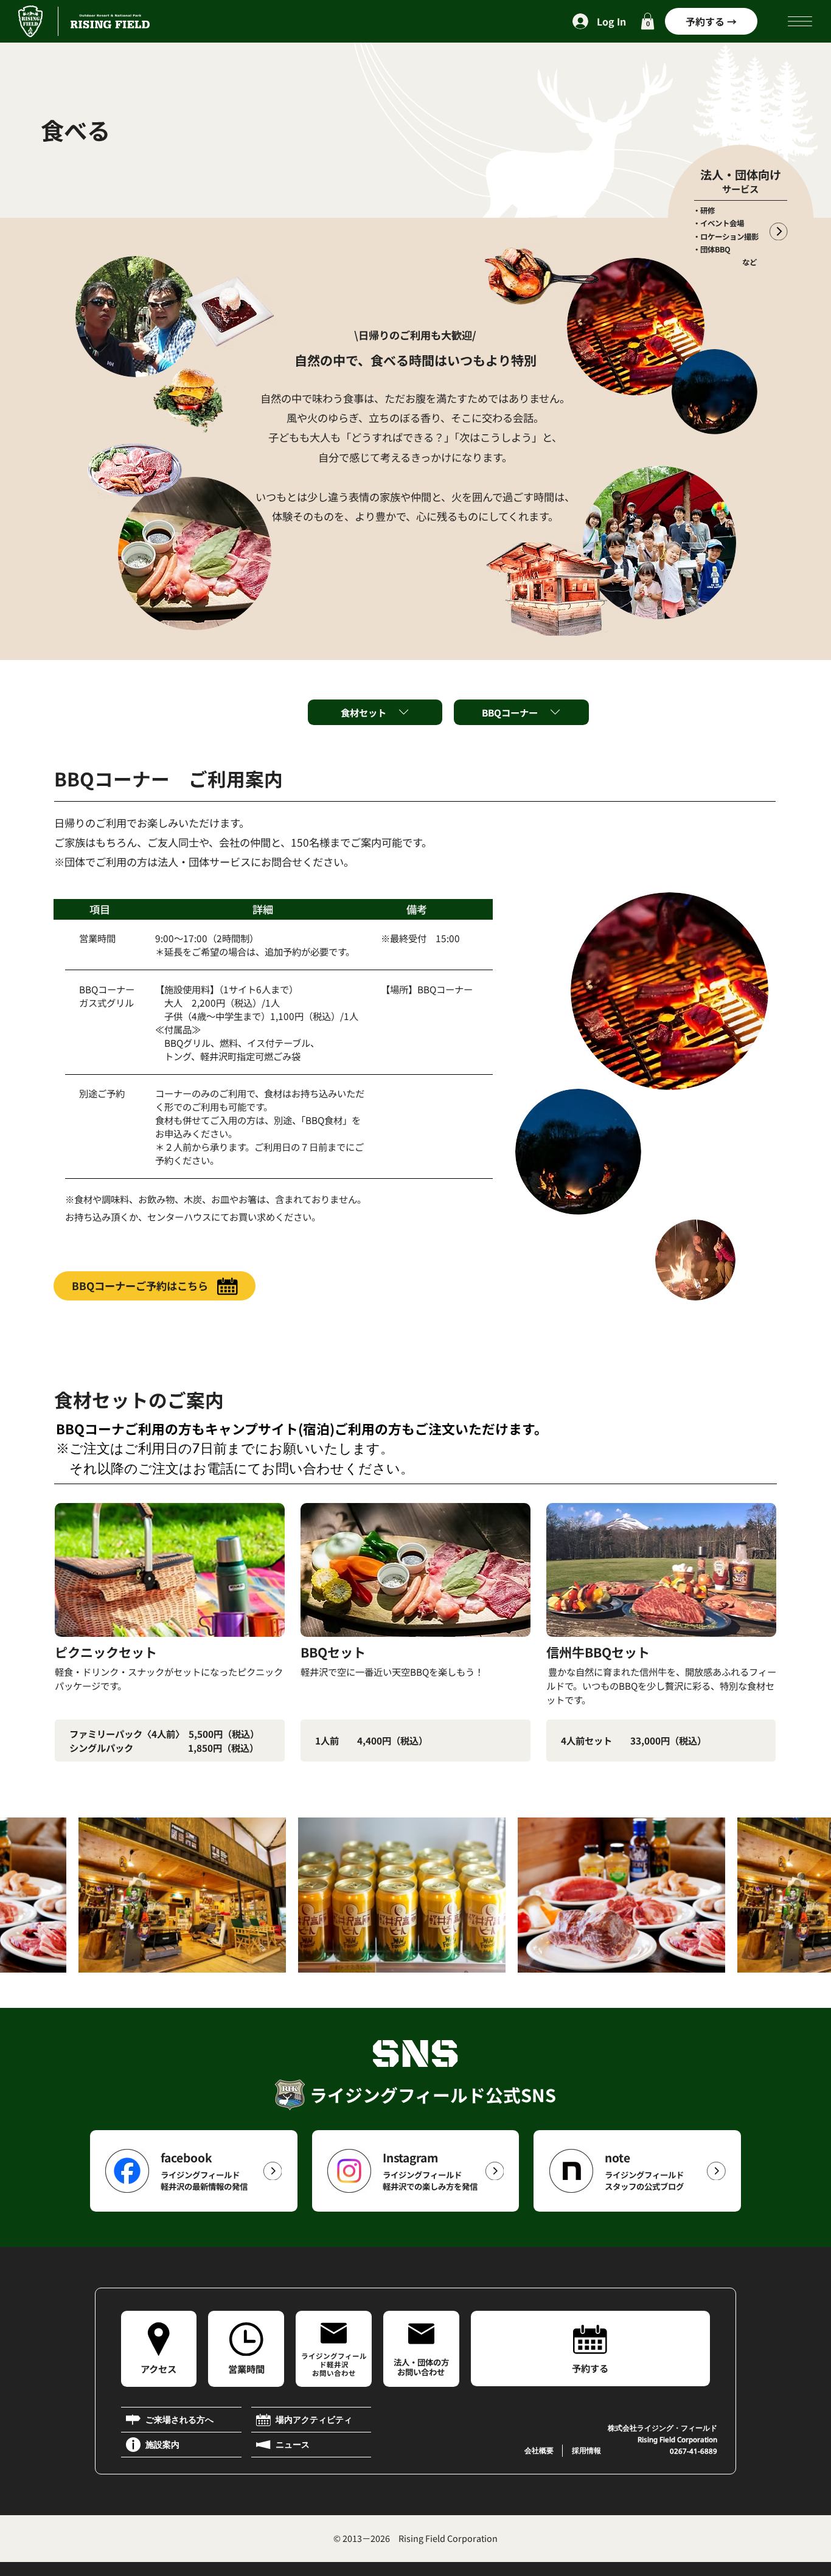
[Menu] (801, 21)
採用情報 (586, 2450)
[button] (648, 21)
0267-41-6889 (694, 2451)
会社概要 (539, 2450)
